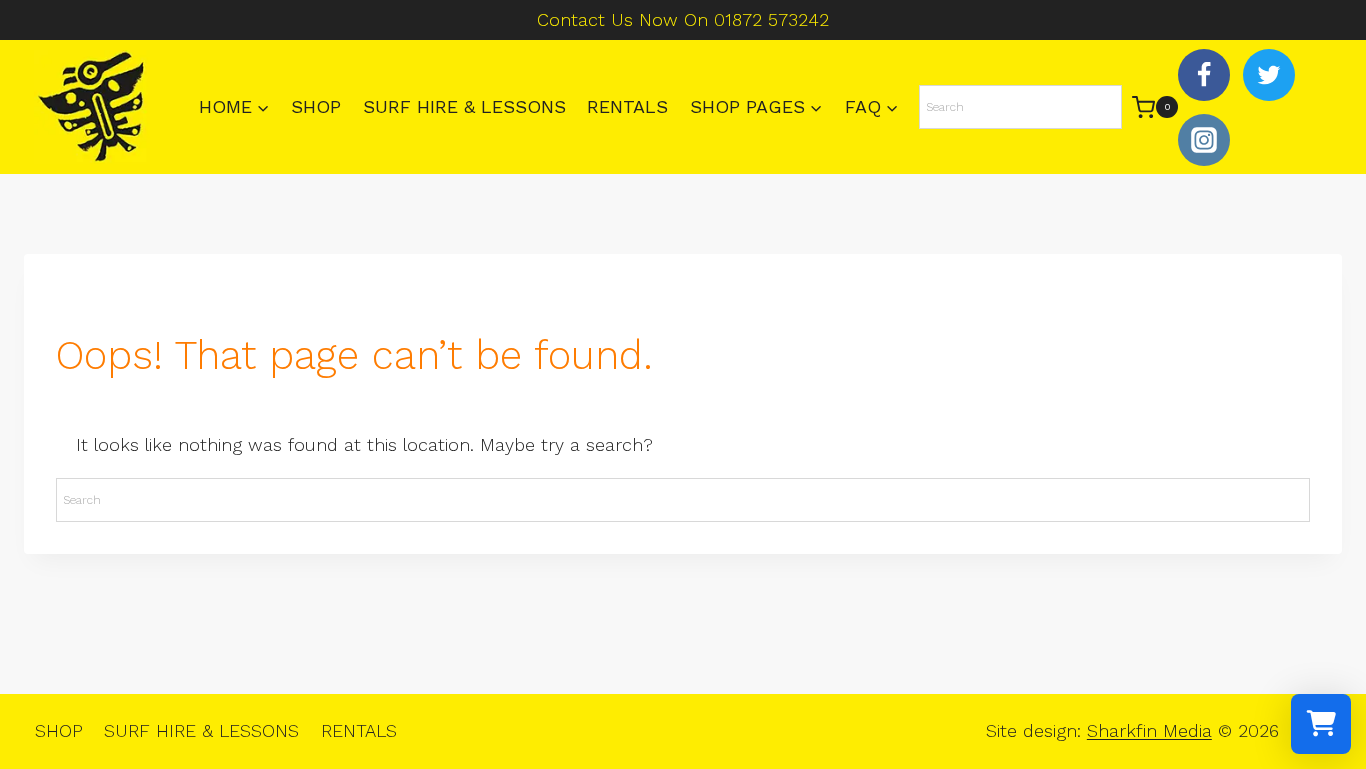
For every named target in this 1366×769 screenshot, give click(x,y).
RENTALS (627, 106)
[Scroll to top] (1316, 689)
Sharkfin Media (1149, 730)
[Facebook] (1204, 75)
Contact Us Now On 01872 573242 (683, 19)
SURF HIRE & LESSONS (464, 106)
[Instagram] (1204, 140)
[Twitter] (1269, 75)
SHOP (316, 106)
